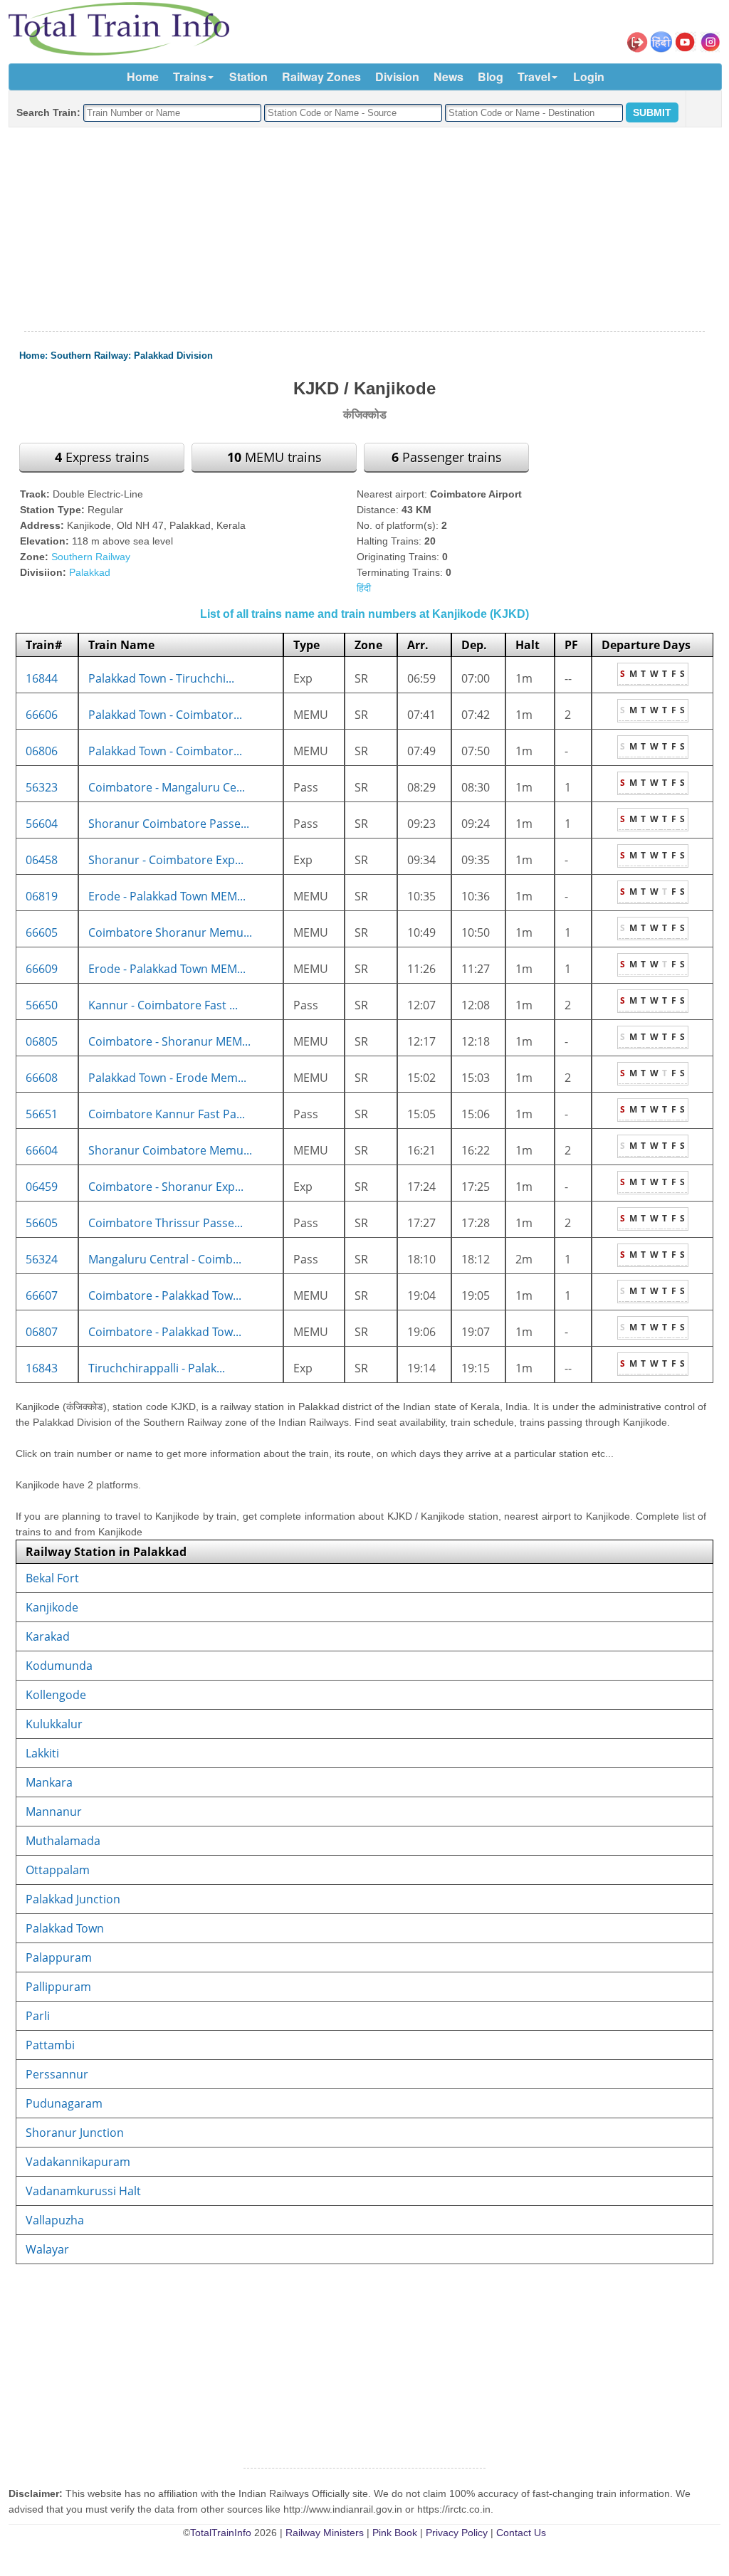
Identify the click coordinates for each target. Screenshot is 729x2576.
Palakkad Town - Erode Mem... (167, 1078)
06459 (42, 1187)
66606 (42, 715)
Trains (190, 77)
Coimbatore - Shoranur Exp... (166, 1187)
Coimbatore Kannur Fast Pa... (167, 1114)
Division (397, 77)
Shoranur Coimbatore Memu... (170, 1150)
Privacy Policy (457, 2533)
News (449, 77)
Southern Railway (89, 356)
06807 (42, 1332)
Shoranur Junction (75, 2133)
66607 (42, 1295)
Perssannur (57, 2074)
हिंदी (364, 588)
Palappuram (59, 1957)
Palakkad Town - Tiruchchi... (161, 678)
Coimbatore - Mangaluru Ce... (167, 787)
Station (248, 77)
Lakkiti (42, 1753)
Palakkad (90, 572)
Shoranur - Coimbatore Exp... (166, 860)
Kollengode (56, 1695)
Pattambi (50, 2045)
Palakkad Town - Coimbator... (165, 715)
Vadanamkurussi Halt (83, 2191)
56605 (42, 1223)
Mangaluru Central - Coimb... (165, 1259)
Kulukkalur (54, 1724)
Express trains (102, 457)
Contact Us (521, 2533)
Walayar (47, 2249)
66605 (42, 932)
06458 (42, 860)
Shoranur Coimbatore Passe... (169, 824)
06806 (42, 751)
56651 (42, 1114)
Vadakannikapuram (78, 2162)
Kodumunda (59, 1666)
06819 (42, 896)
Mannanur (54, 1812)
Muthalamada (63, 1841)
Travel (534, 77)
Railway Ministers (325, 2533)
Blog (491, 77)
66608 (42, 1078)
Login (589, 77)
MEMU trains (274, 457)
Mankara (49, 1782)
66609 (42, 969)
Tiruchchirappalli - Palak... (157, 1368)
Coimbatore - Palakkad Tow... (165, 1295)
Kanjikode (52, 1607)
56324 (42, 1259)
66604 (42, 1150)
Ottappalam (58, 1870)
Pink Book (395, 2533)
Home (143, 77)
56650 (42, 1005)
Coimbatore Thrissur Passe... (166, 1223)
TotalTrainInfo (221, 2533)
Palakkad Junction (73, 1899)
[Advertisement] (364, 230)
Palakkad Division (173, 356)
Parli (38, 2016)
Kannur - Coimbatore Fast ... (163, 1005)
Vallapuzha (55, 2220)
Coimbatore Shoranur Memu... (170, 932)
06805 (42, 1041)
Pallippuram (58, 1987)
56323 (42, 787)
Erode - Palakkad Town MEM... (167, 896)
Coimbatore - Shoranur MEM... (169, 1041)
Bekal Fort (52, 1578)
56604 (42, 824)
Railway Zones (321, 77)
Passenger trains (447, 457)
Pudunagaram (64, 2103)
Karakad (48, 1636)
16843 (42, 1368)
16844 (42, 678)
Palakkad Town (65, 1928)
